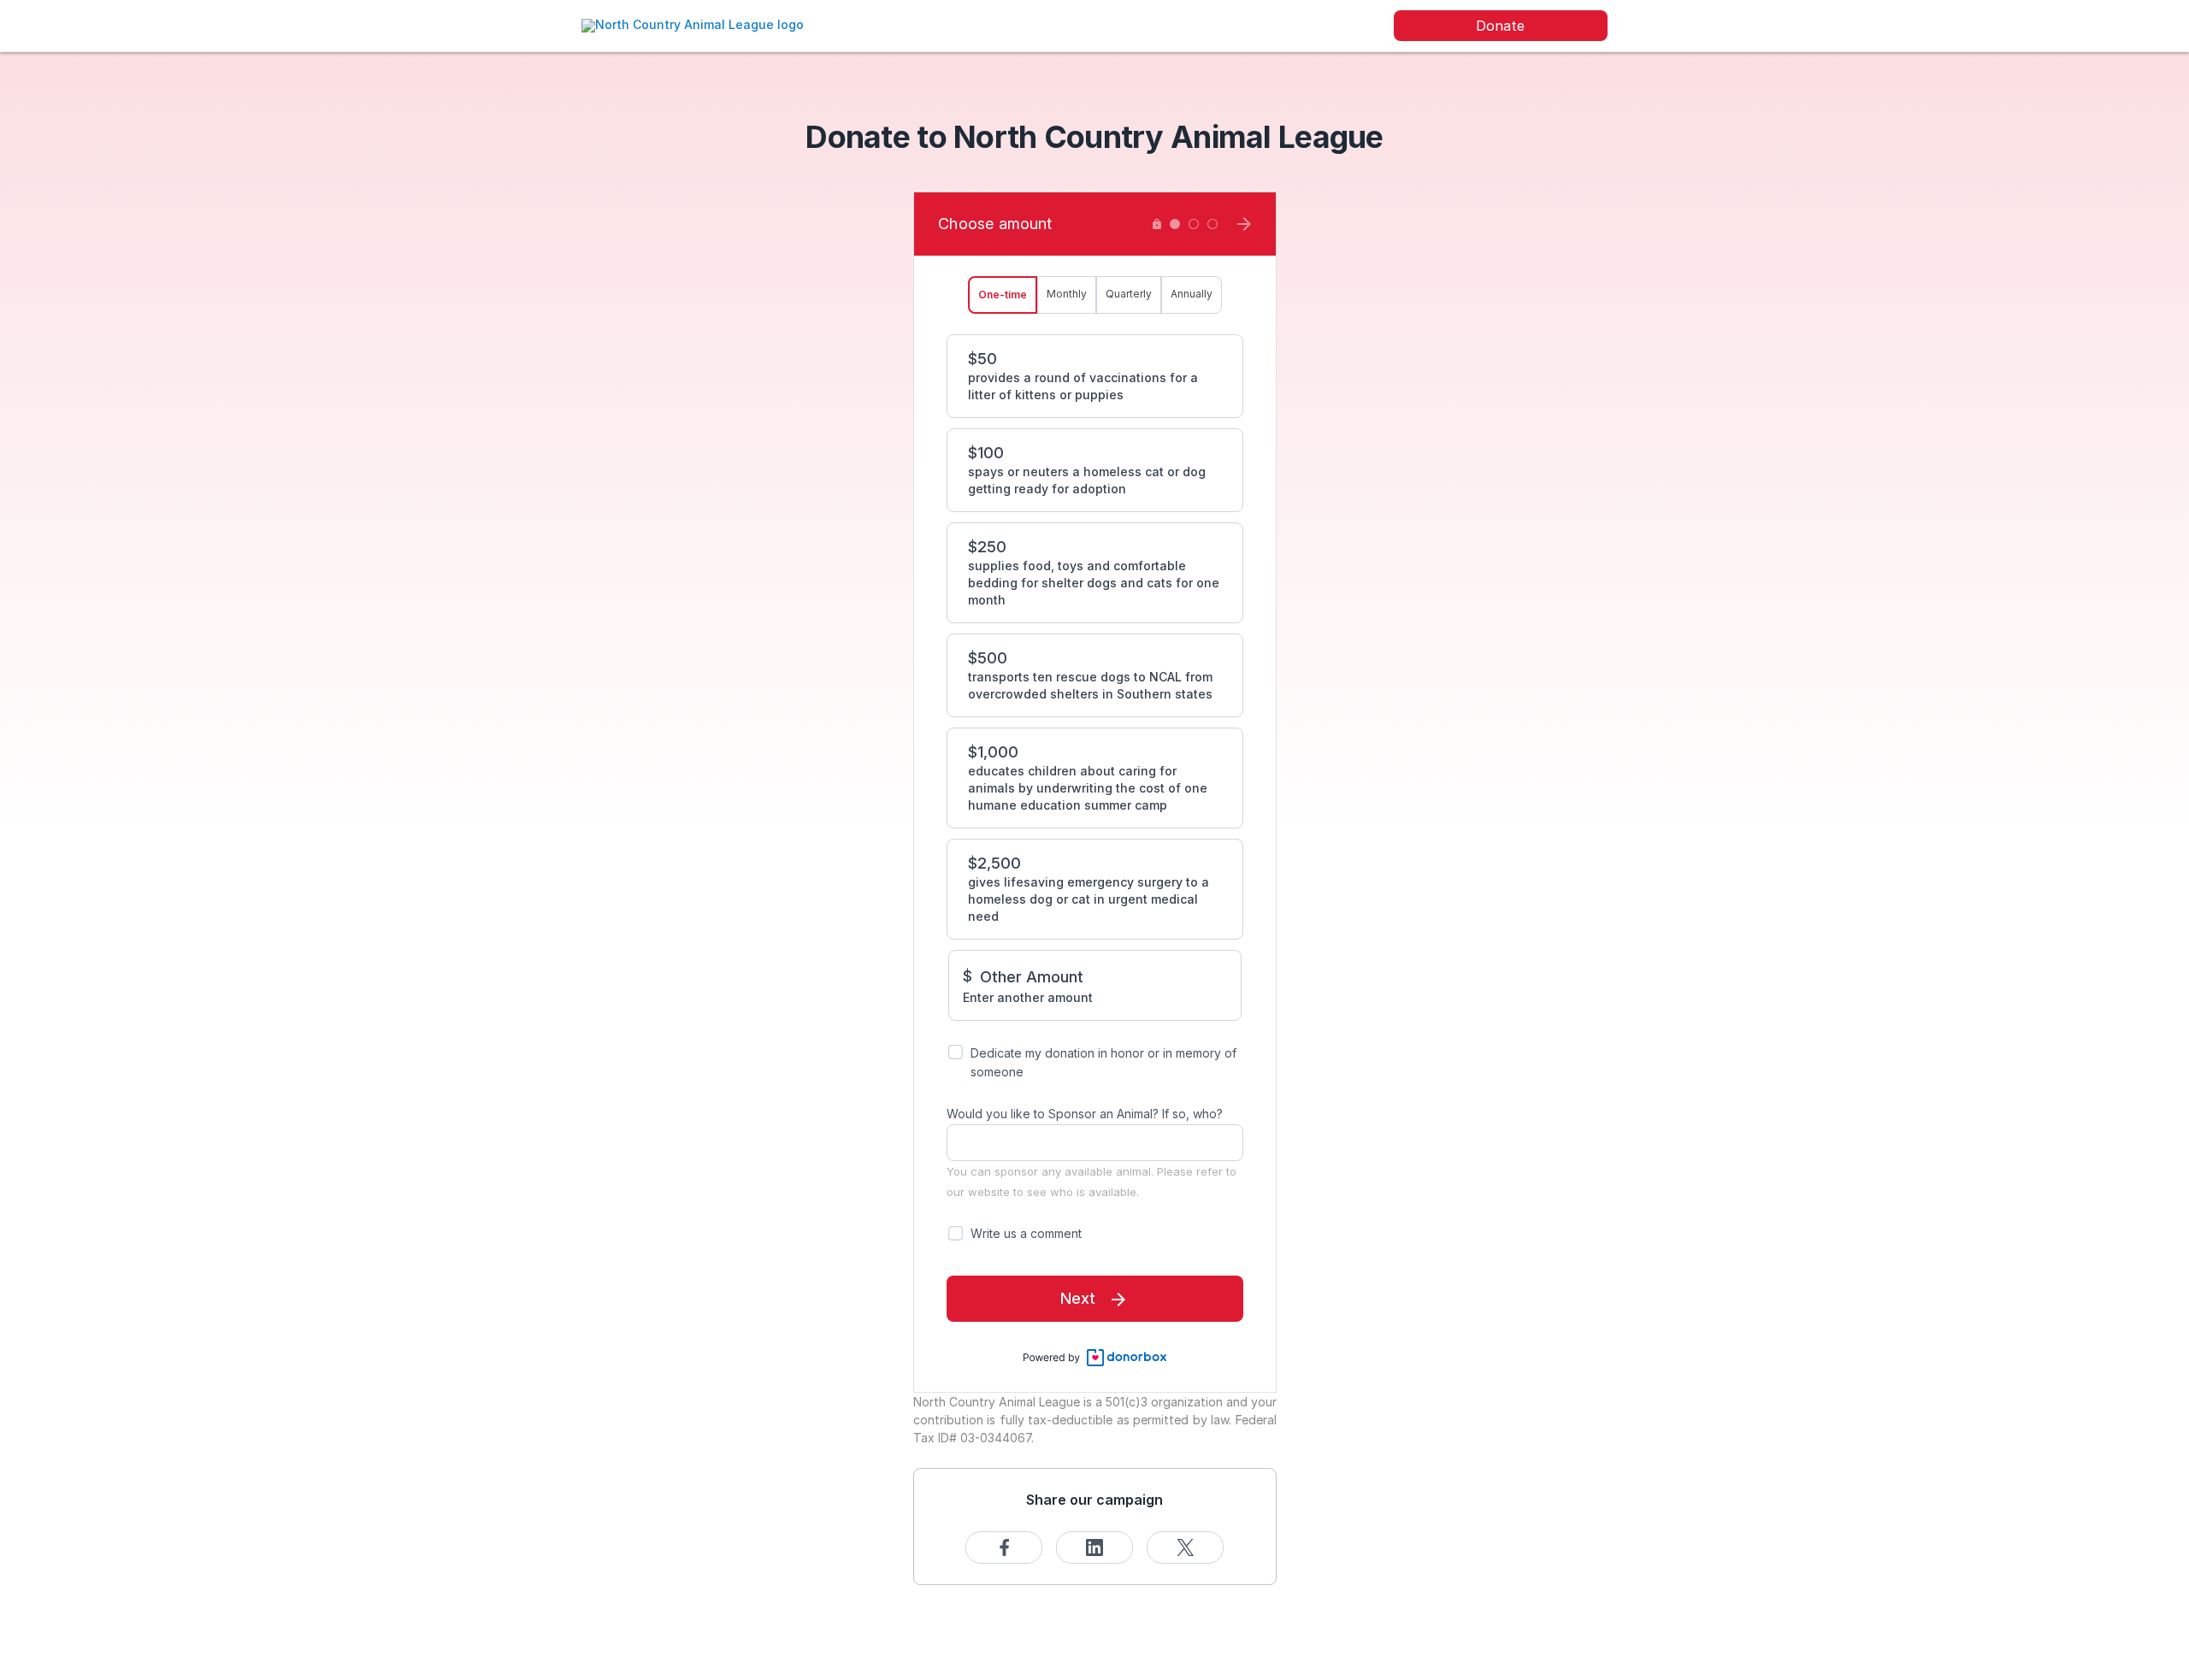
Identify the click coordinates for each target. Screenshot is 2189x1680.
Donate (1500, 26)
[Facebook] (1004, 1547)
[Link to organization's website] (693, 24)
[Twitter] (1185, 1547)
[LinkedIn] (1094, 1547)
